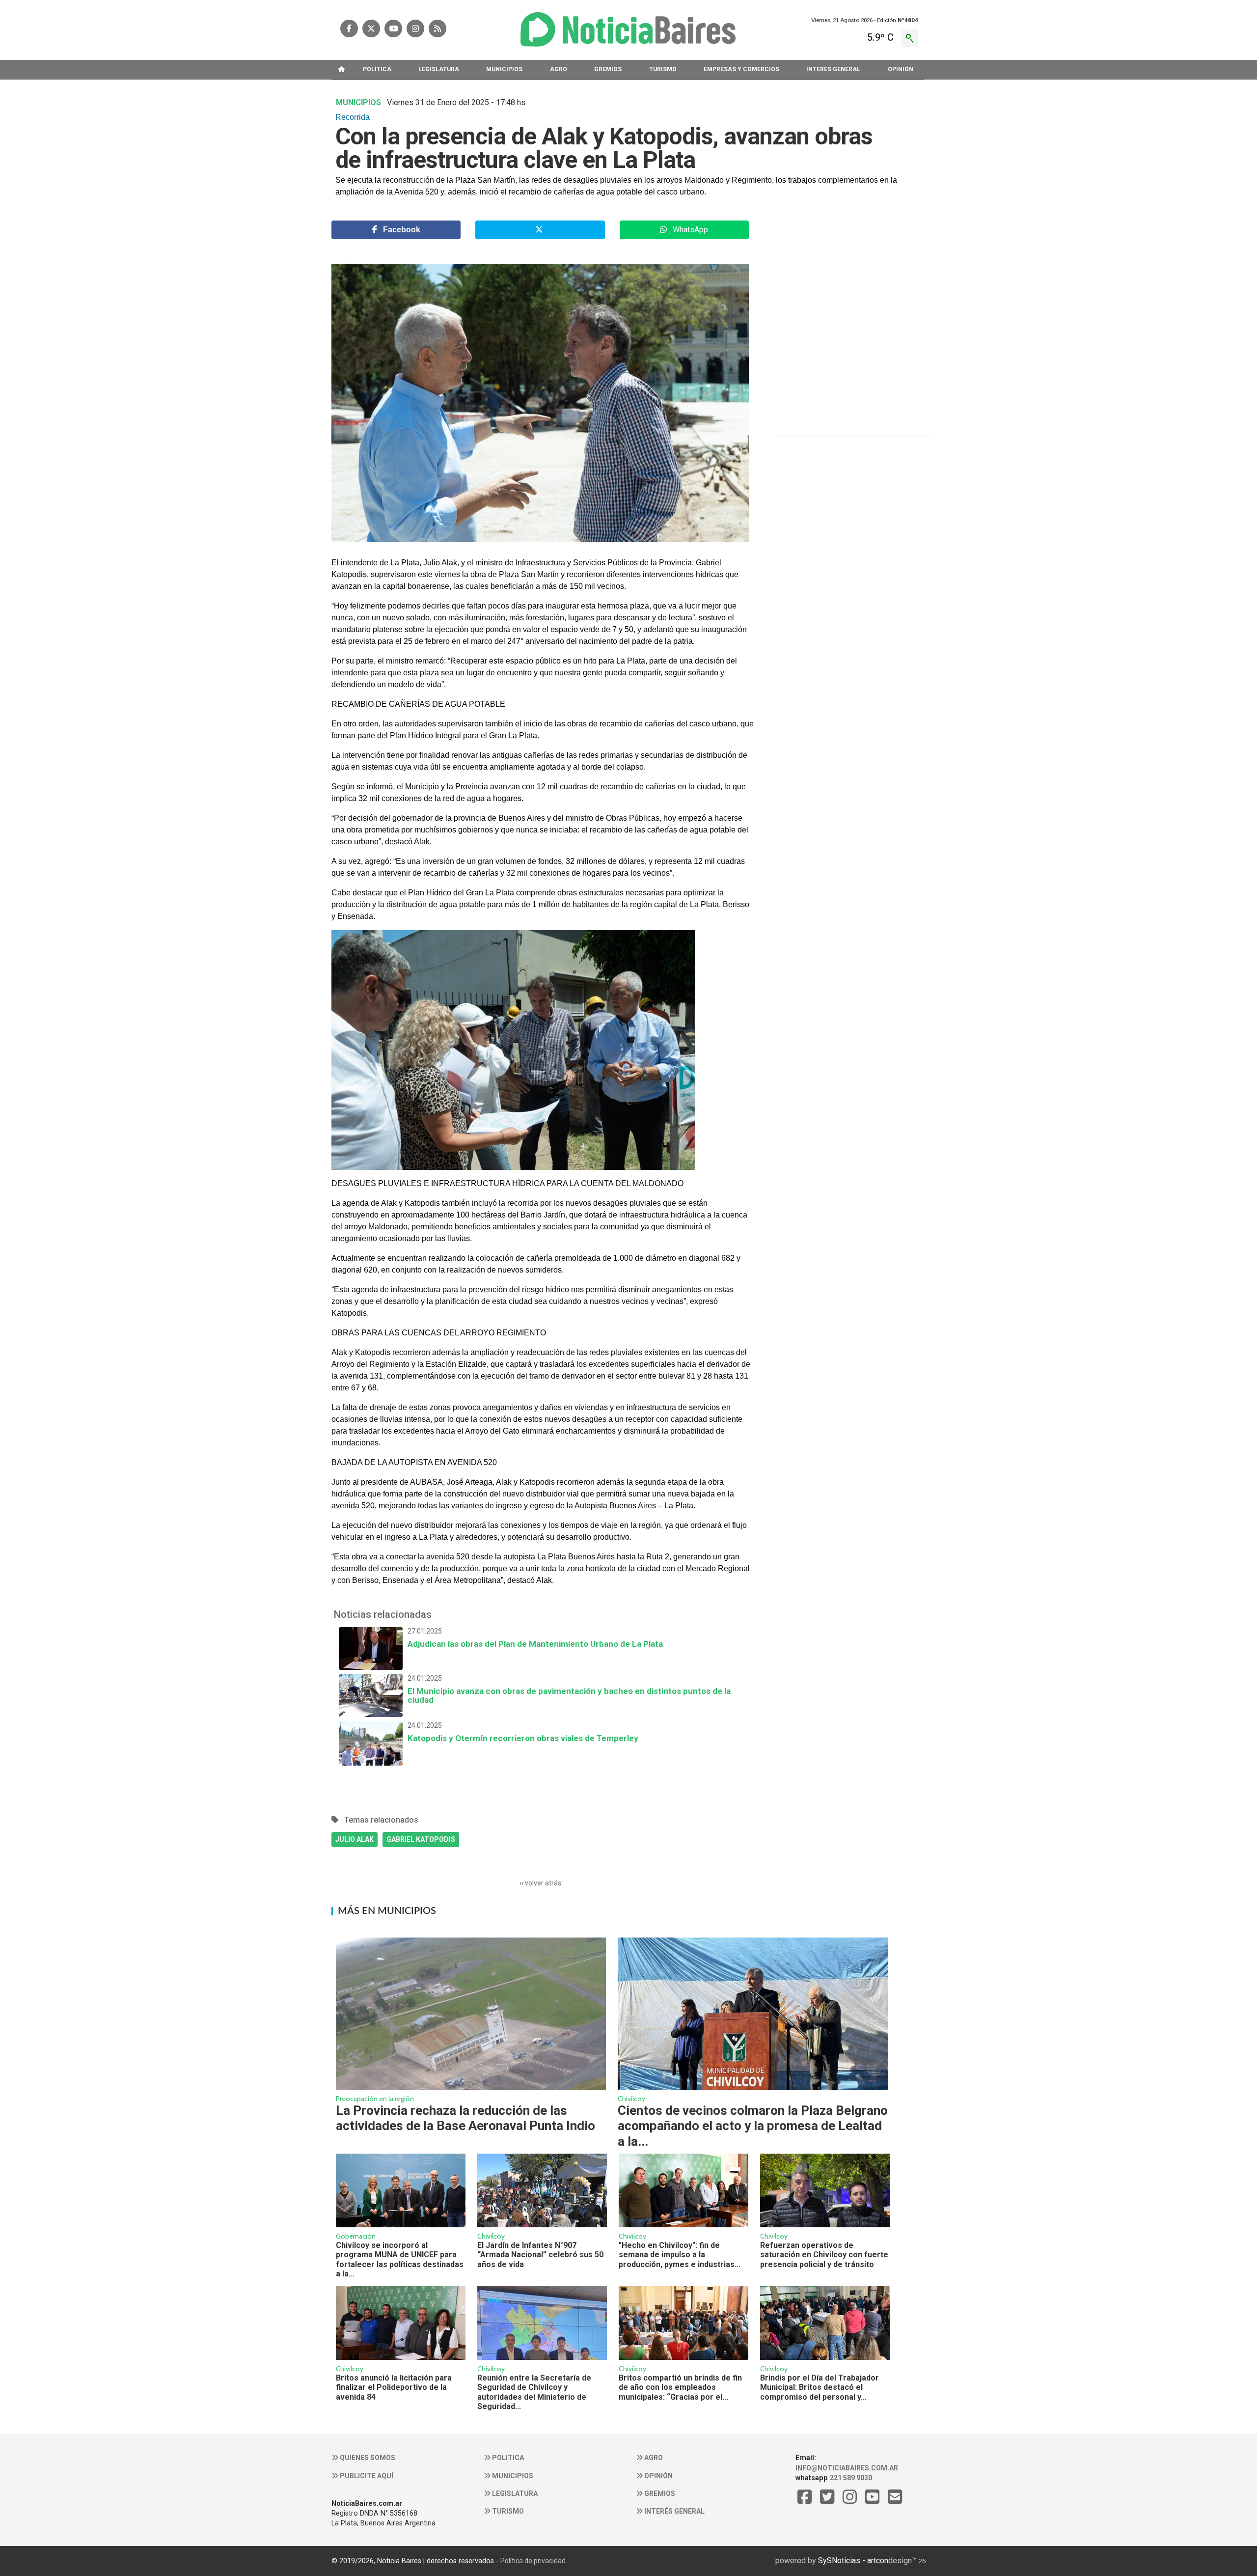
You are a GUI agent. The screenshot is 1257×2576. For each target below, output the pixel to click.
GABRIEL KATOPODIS (421, 1839)
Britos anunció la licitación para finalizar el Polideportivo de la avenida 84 (394, 2387)
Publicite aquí (366, 2476)
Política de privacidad (533, 2561)
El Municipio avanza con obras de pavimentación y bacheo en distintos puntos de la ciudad (569, 1690)
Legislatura (514, 2493)
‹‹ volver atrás (540, 1883)
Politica (507, 2458)
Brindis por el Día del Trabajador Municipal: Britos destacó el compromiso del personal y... (820, 2387)
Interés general (674, 2511)
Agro (653, 2458)
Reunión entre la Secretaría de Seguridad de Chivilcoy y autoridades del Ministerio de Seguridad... (534, 2392)
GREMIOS (608, 69)
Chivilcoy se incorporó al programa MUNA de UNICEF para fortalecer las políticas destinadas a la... (400, 2259)
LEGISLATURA (439, 69)
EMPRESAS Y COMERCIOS (741, 69)
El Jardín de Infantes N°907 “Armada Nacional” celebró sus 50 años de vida (540, 2255)
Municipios (512, 2476)
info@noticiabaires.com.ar (847, 2468)
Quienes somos (367, 2458)
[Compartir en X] (540, 230)
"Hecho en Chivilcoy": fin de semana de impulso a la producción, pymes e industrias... (680, 2255)
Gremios (659, 2493)
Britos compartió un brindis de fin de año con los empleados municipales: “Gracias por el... (680, 2387)
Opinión (658, 2476)
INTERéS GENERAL (833, 69)
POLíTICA (377, 69)
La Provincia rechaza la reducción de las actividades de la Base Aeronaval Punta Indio (465, 2118)
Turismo (507, 2511)
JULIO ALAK (355, 1839)
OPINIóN (901, 69)
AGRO (559, 69)
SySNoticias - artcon (853, 2561)
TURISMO (663, 69)
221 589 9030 (851, 2478)
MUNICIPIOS (504, 69)
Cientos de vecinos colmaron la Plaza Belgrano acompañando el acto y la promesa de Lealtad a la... (753, 2126)
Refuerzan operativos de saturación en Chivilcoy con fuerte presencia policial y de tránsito (824, 2255)
